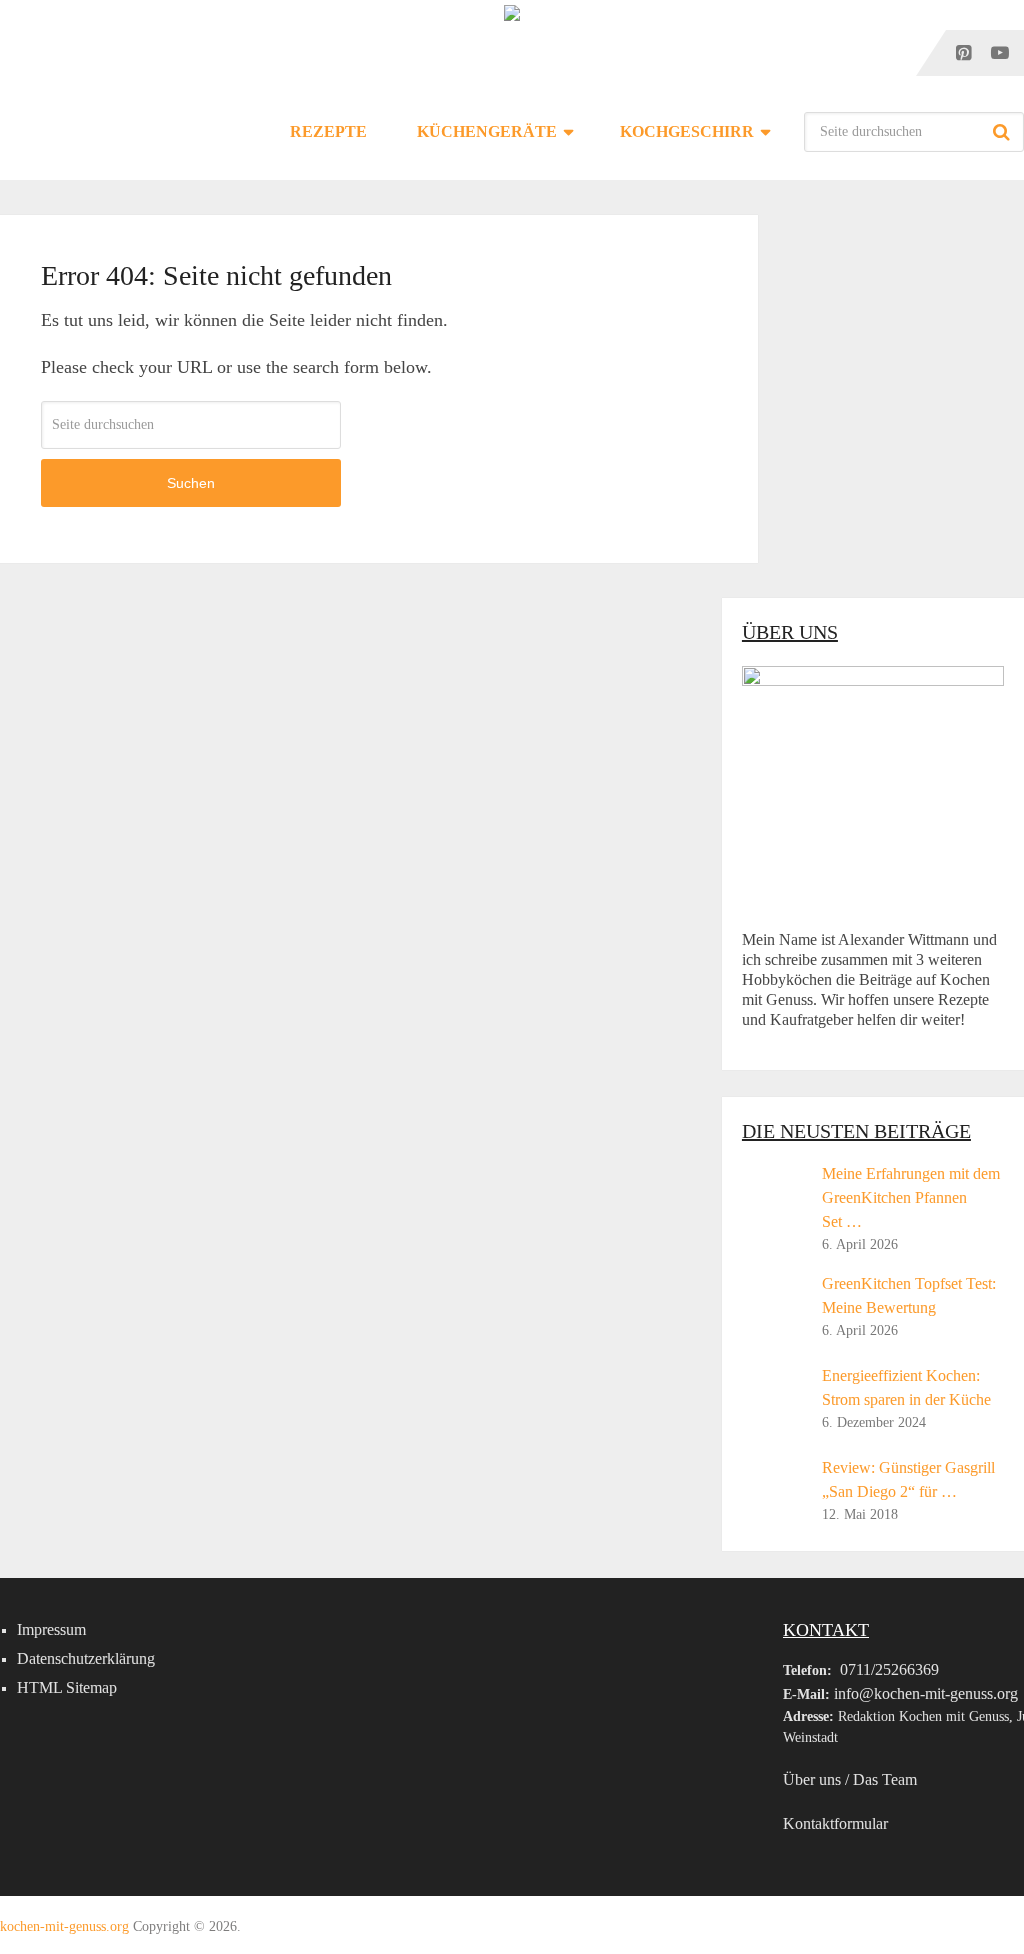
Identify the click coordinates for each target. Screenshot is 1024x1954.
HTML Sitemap (67, 1687)
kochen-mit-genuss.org (64, 1926)
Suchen (1004, 132)
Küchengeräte (487, 131)
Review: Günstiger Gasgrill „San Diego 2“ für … (908, 1479)
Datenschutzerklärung (86, 1658)
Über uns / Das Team (850, 1779)
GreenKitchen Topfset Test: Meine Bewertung (909, 1295)
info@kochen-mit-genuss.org (926, 1693)
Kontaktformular (835, 1823)
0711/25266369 (889, 1669)
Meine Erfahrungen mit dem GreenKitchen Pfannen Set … (911, 1197)
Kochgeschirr (687, 131)
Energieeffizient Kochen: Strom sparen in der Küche (906, 1387)
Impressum (51, 1629)
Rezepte (328, 131)
